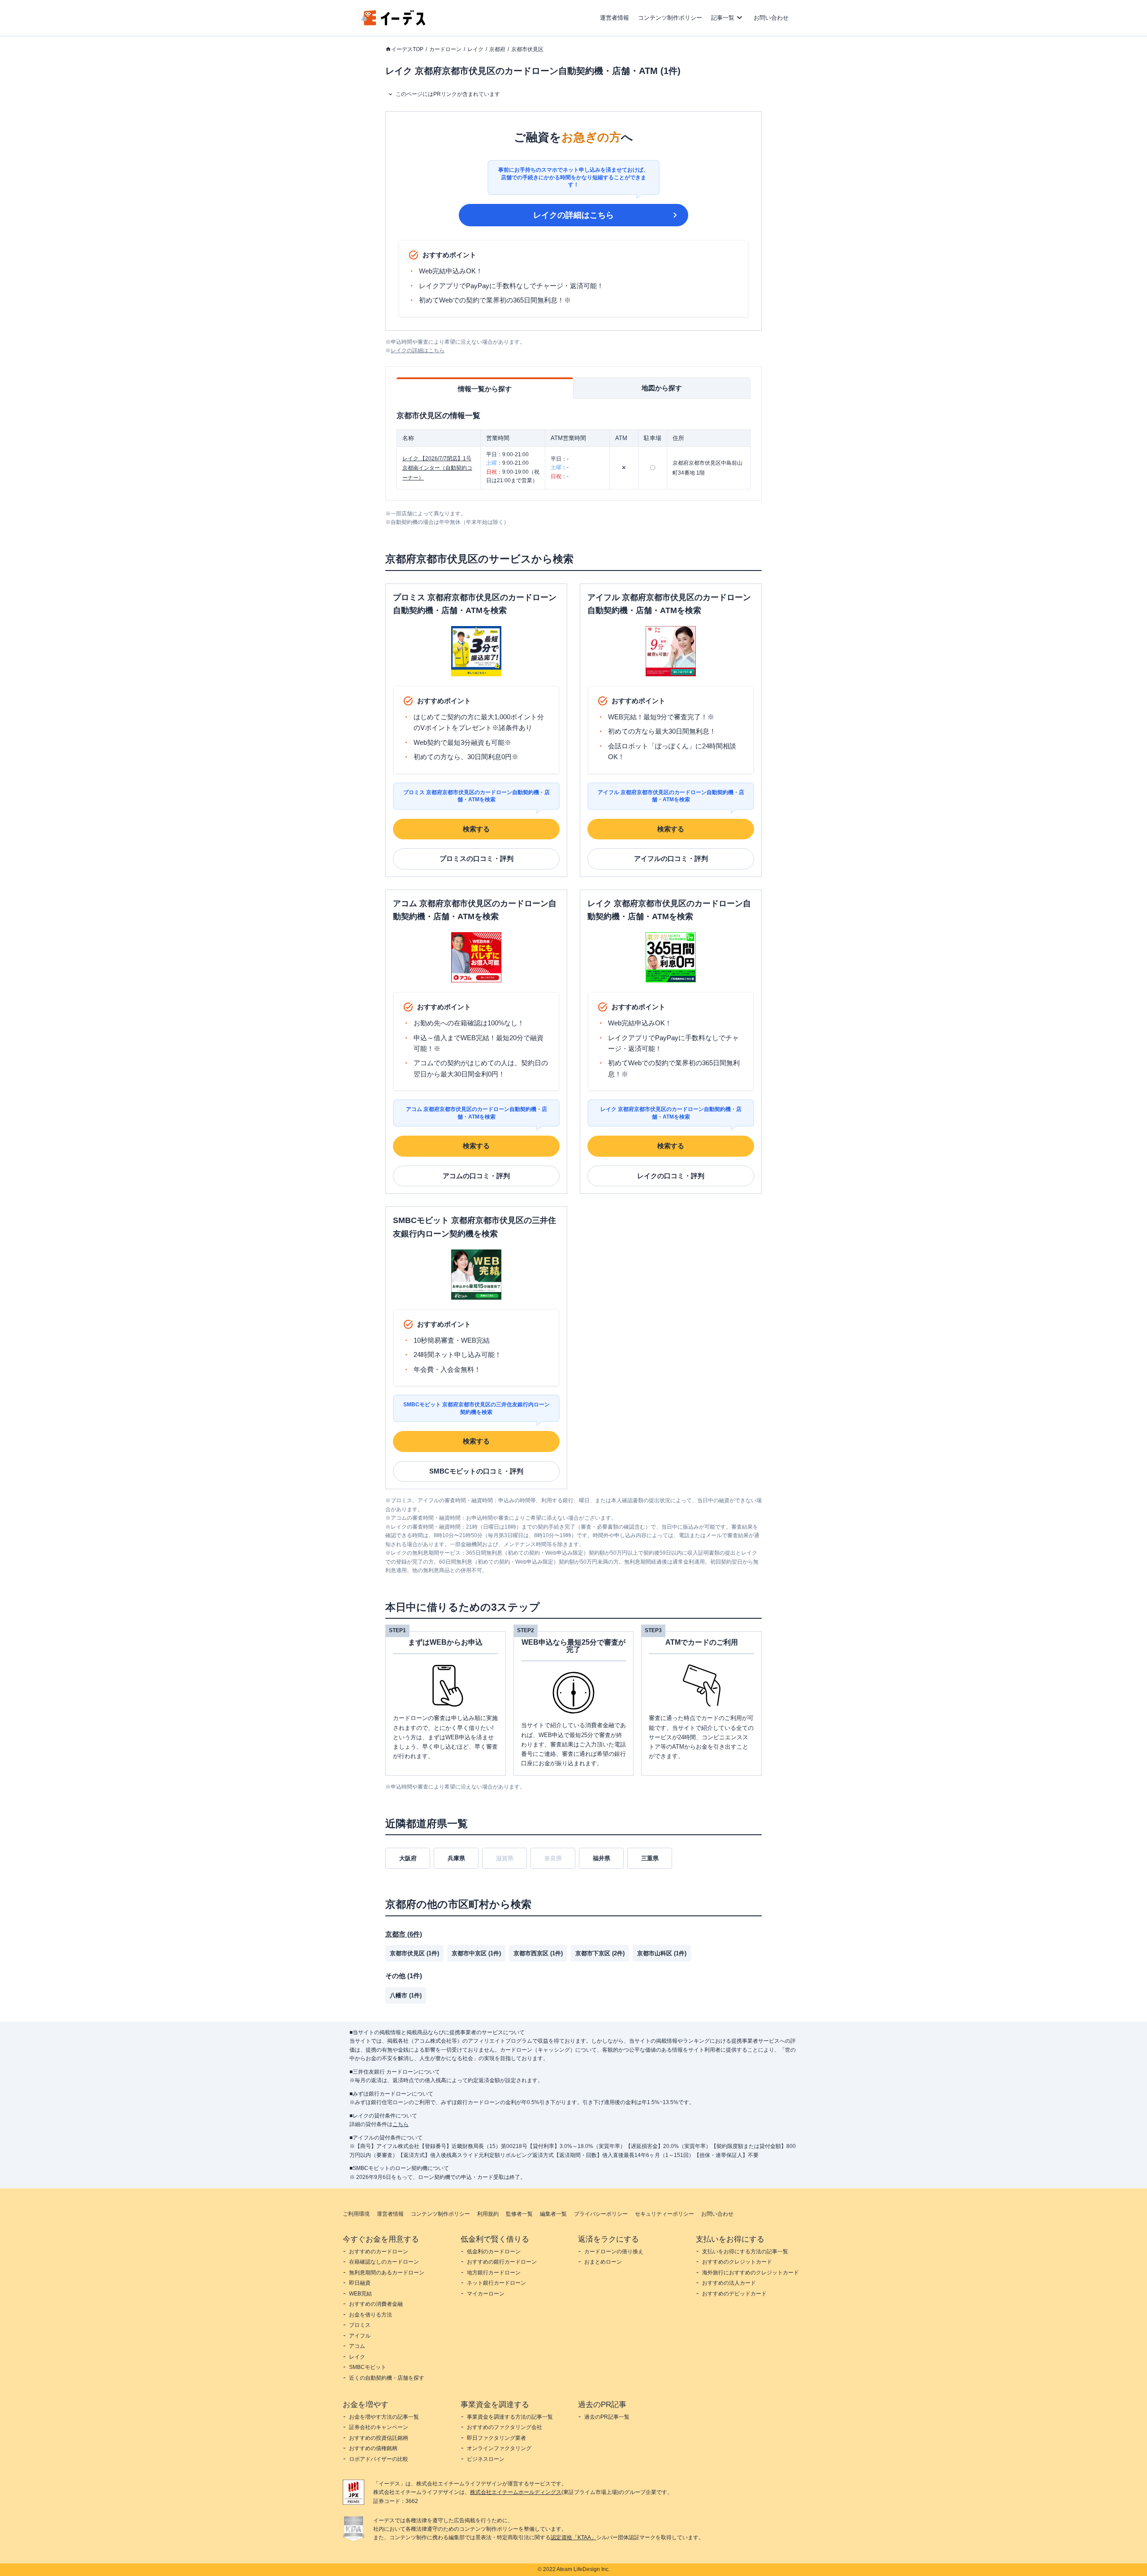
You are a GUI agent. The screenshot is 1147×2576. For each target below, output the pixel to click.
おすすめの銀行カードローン (502, 2262)
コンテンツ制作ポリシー (670, 18)
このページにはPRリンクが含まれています (448, 94)
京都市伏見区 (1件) (414, 1953)
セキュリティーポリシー (664, 2214)
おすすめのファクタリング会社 (505, 2427)
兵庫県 (456, 1858)
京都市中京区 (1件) (476, 1953)
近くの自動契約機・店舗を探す (387, 2378)
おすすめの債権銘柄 (373, 2448)
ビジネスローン (486, 2459)
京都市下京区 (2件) (600, 1953)
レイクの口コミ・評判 (671, 1176)
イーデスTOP (407, 49)
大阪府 (408, 1858)
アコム (357, 2346)
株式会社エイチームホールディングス (516, 2492)
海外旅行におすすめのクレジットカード (750, 2273)
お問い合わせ (771, 18)
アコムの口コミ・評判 (476, 1176)
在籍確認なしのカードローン (384, 2262)
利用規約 (488, 2214)
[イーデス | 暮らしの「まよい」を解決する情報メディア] (393, 23)
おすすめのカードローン (379, 2252)
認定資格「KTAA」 (573, 2537)
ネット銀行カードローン (496, 2283)
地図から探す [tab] (662, 388)
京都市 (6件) (404, 1934)
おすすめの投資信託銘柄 (379, 2438)
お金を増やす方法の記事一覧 (384, 2417)
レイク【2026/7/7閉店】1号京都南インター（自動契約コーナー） (437, 468)
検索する (476, 829)
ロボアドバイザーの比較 (379, 2459)
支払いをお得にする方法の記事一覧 (745, 2252)
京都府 (497, 49)
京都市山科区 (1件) (662, 1953)
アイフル (360, 2336)
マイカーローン (486, 2294)
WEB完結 (360, 2294)
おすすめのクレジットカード (737, 2262)
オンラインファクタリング (499, 2448)
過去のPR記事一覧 (607, 2417)
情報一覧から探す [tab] (485, 389)
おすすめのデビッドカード (734, 2294)
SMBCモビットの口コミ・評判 (476, 1471)
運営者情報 (614, 18)
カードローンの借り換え (614, 2252)
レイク (475, 49)
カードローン (445, 49)
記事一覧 (723, 18)
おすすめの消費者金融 (376, 2304)
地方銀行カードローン (494, 2273)
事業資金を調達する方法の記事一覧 (510, 2417)
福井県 (602, 1858)
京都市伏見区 (527, 49)
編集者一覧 (553, 2214)
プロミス (360, 2325)
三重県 (650, 1858)
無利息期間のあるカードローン (387, 2273)
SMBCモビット (368, 2367)
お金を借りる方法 (371, 2315)
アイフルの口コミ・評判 (671, 858)
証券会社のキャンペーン (379, 2427)
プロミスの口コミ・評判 (476, 858)
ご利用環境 (356, 2214)
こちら (401, 2124)
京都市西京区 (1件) (538, 1953)
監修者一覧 (519, 2214)
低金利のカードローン (494, 2252)
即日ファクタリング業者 (496, 2438)
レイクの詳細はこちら (573, 215)
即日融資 (360, 2283)
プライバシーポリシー (601, 2214)
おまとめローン (603, 2262)
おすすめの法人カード (729, 2283)
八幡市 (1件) (406, 1995)
